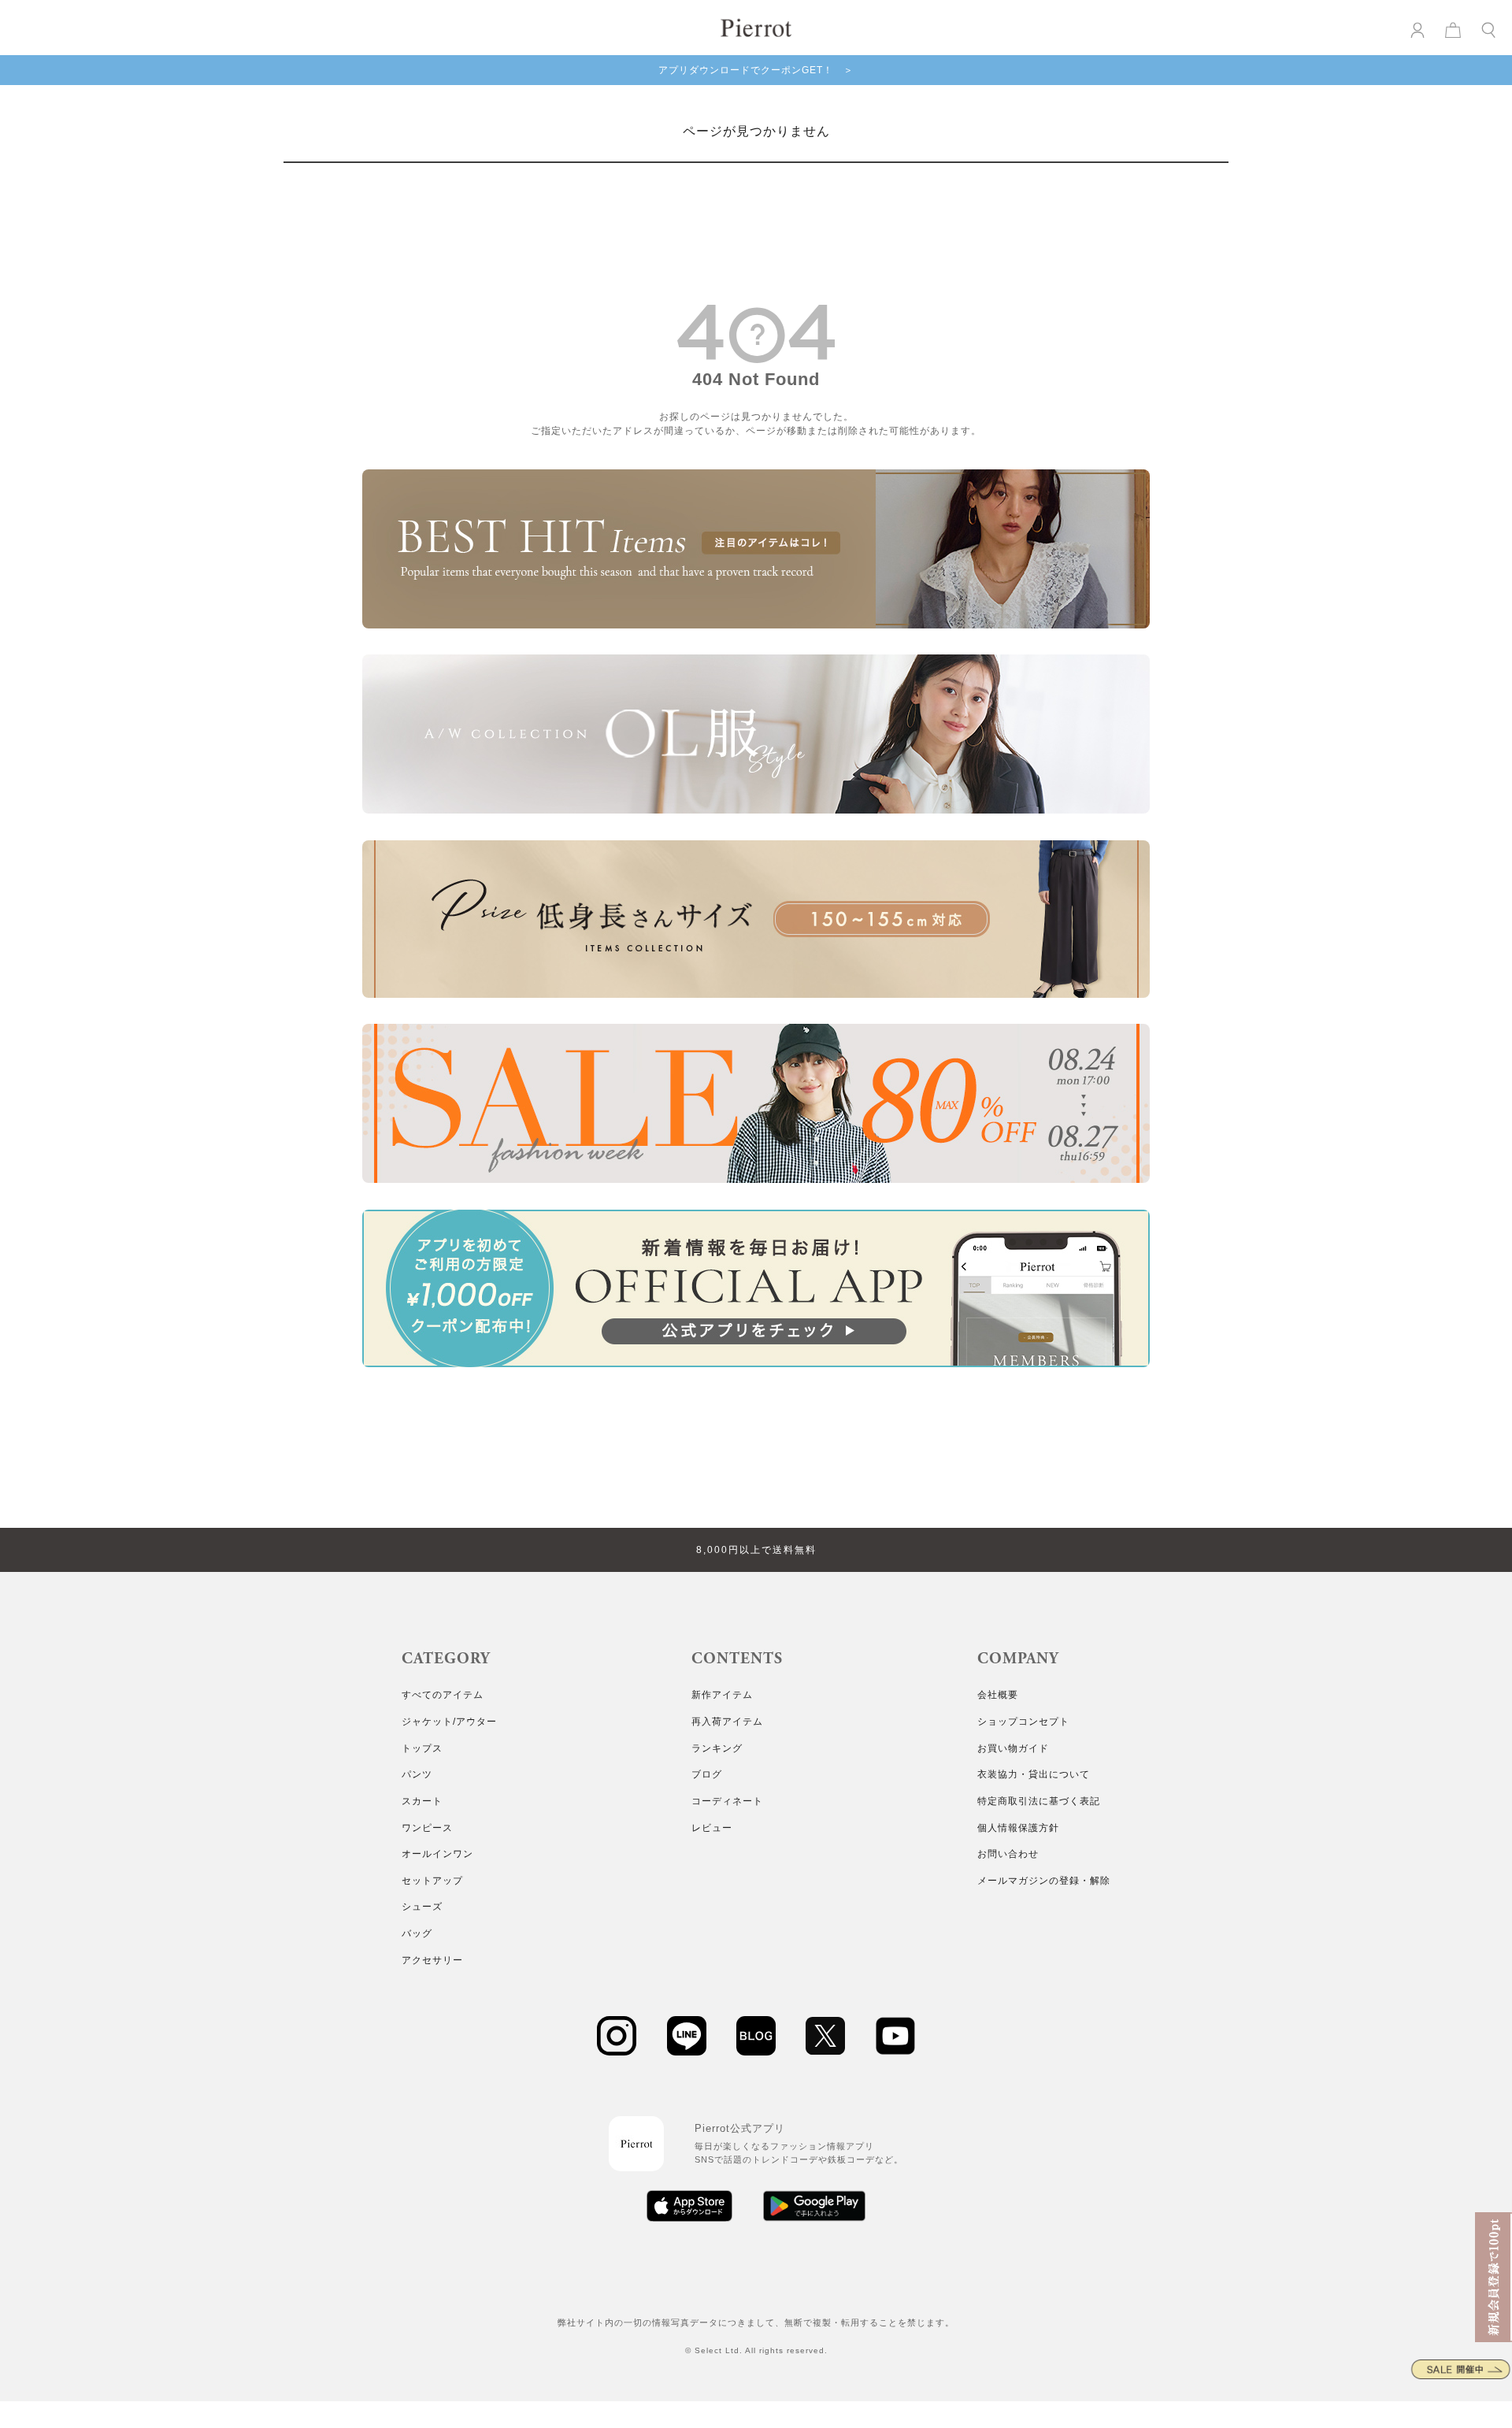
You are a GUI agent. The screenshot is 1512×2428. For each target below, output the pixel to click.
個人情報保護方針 (1018, 1828)
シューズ (422, 1907)
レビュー (712, 1828)
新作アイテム (722, 1695)
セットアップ (432, 1881)
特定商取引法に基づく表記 (1039, 1801)
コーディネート (727, 1801)
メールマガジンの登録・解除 (1044, 1881)
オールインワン (437, 1854)
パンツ (417, 1774)
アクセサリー (432, 1960)
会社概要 (998, 1695)
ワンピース (427, 1828)
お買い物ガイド (1013, 1748)
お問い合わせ (1008, 1854)
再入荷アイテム (727, 1722)
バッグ (417, 1933)
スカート (422, 1801)
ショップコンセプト (1023, 1722)
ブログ (707, 1774)
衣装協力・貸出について (1034, 1774)
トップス (422, 1748)
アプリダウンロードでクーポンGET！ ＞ (756, 70)
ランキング (717, 1748)
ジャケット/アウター (449, 1722)
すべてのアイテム (443, 1695)
